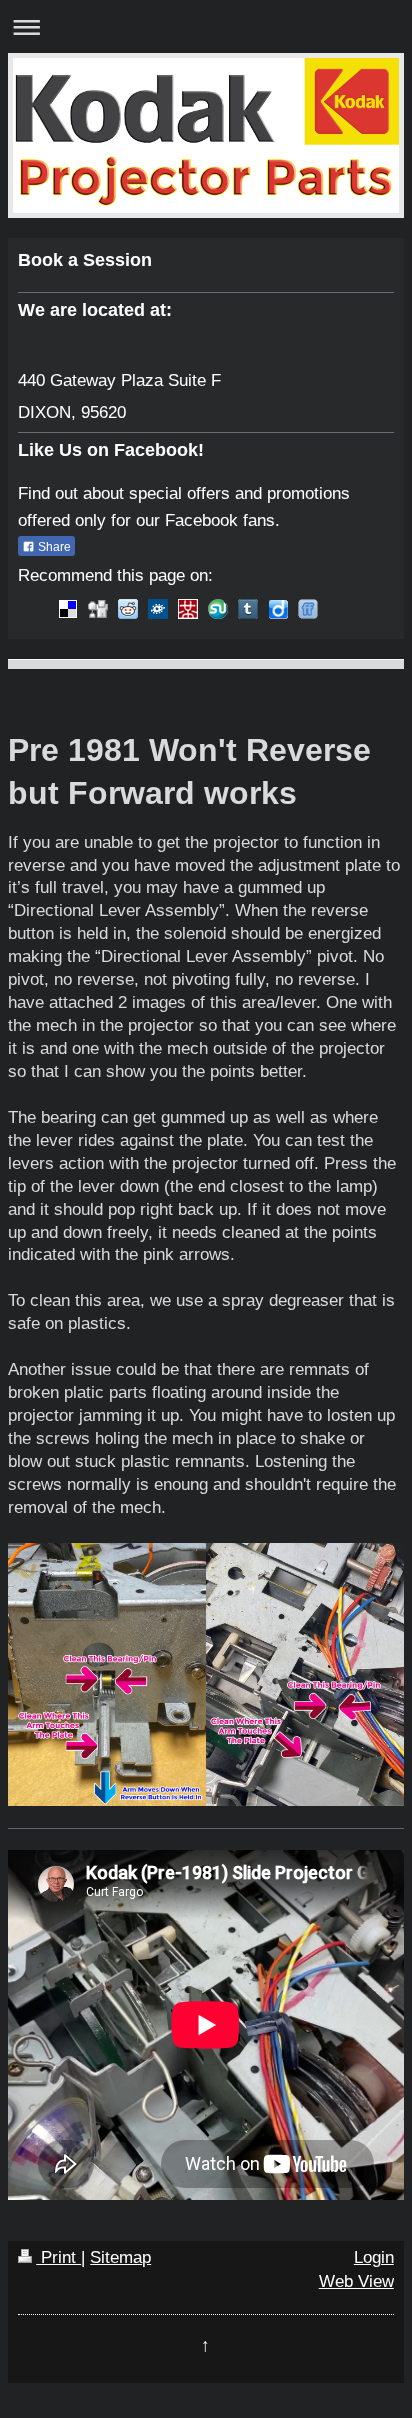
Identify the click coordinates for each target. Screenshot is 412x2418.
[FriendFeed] (308, 609)
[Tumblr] (248, 609)
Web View (356, 2281)
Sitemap (120, 2257)
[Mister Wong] (188, 609)
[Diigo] (278, 609)
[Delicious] (68, 609)
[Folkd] (158, 609)
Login (374, 2257)
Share (53, 547)
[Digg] (98, 609)
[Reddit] (128, 609)
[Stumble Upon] (218, 609)
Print (58, 2257)
